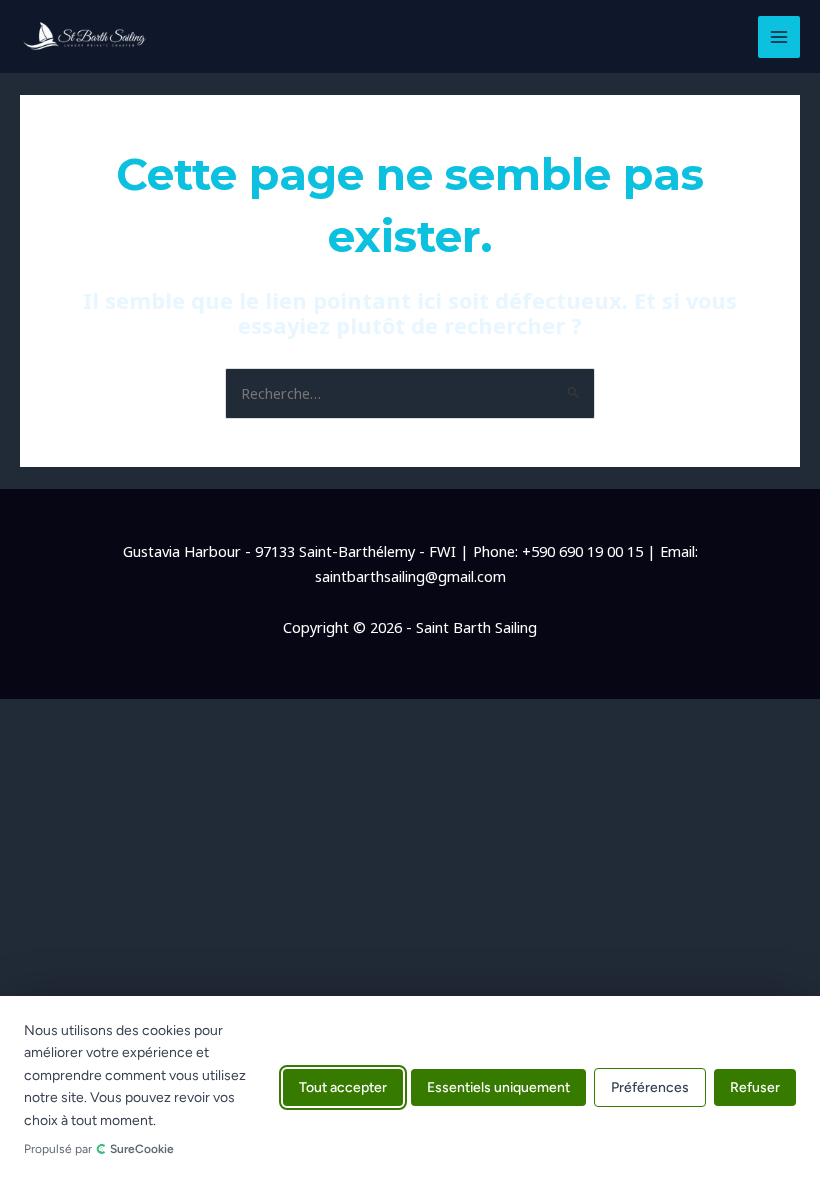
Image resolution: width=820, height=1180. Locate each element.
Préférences (650, 1088)
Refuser (755, 1088)
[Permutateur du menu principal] (779, 37)
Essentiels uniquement (498, 1088)
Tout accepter (343, 1088)
